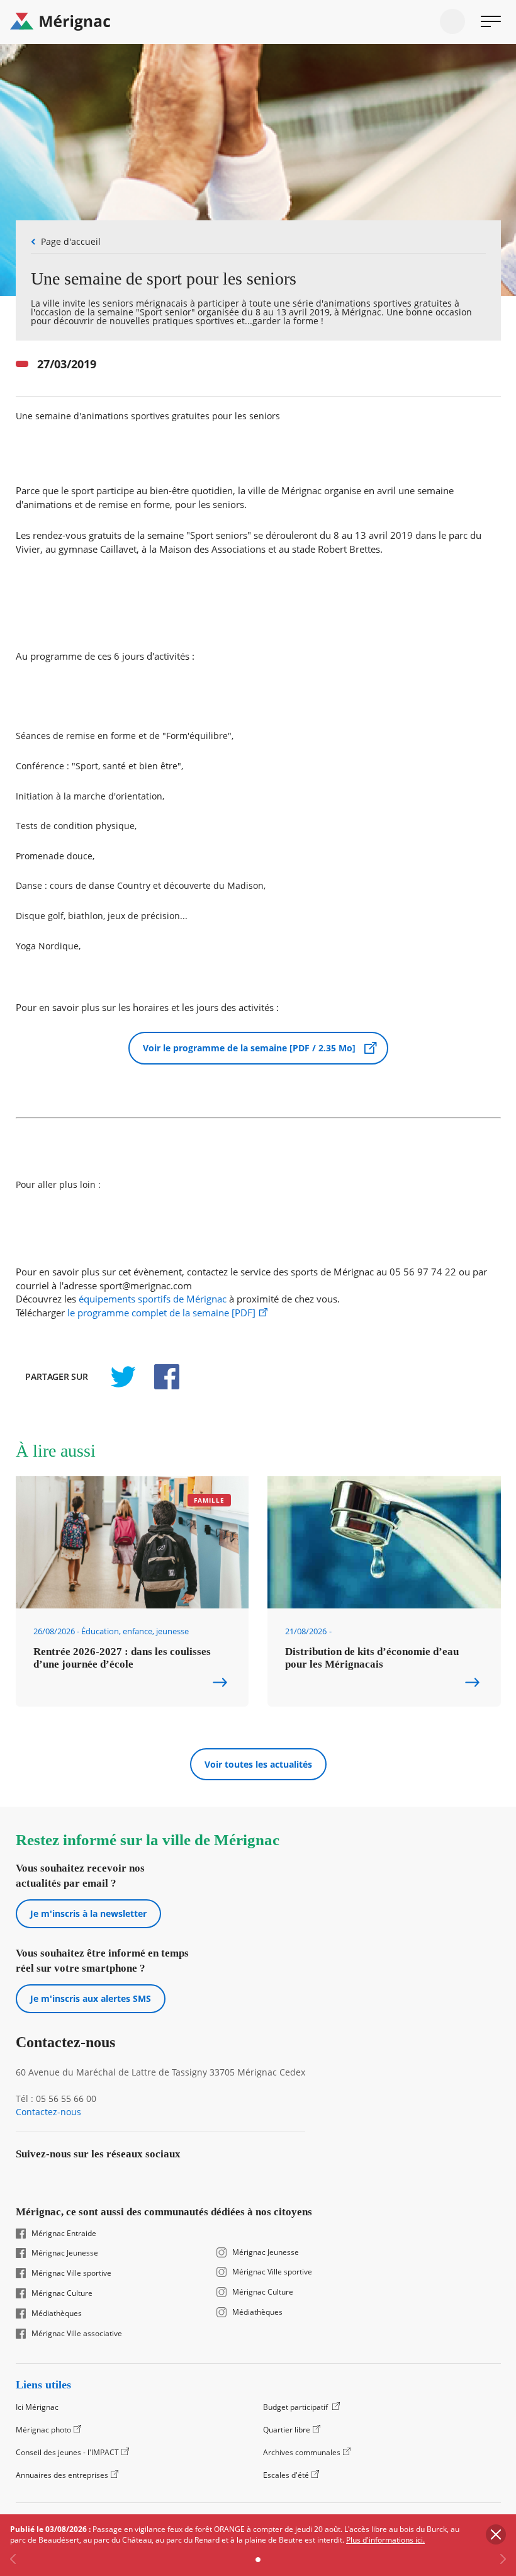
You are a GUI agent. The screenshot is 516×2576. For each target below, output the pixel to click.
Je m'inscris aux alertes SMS (91, 1998)
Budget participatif (296, 2407)
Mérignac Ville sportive (71, 2273)
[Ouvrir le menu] (491, 21)
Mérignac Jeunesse (65, 2253)
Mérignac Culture (62, 2293)
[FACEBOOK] (160, 1377)
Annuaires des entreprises (62, 2475)
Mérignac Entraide (64, 2234)
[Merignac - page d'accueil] (258, 22)
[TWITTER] (123, 1377)
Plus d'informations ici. (385, 2540)
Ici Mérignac (37, 2407)
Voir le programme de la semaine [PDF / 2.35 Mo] (249, 1048)
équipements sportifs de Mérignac (153, 1299)
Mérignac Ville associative (77, 2334)
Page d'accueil (71, 241)
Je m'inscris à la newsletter (88, 1913)
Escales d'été (286, 2475)
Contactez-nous (48, 2112)
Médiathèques (57, 2313)
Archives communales (302, 2452)
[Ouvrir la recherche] (452, 21)
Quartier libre (287, 2430)
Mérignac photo (43, 2430)
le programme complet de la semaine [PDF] (161, 1313)
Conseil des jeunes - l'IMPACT (67, 2452)
